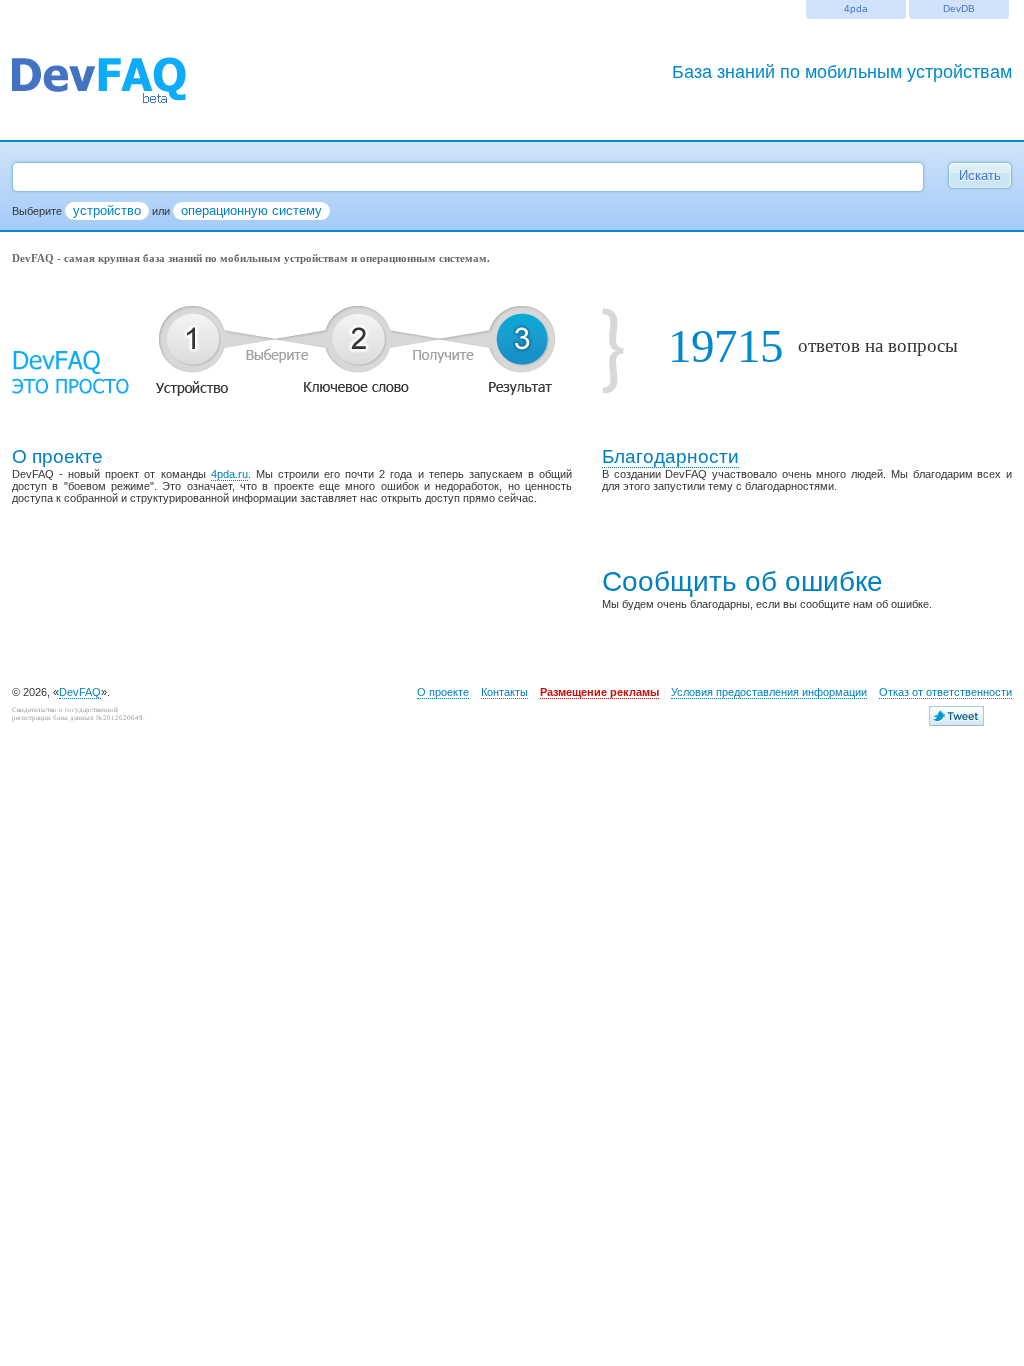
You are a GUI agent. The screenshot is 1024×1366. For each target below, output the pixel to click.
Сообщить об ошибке (742, 581)
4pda (856, 8)
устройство (107, 210)
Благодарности (670, 456)
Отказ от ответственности (945, 692)
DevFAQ (80, 692)
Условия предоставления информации (769, 692)
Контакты (504, 692)
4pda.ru (229, 474)
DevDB (959, 8)
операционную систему (251, 210)
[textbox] (468, 177)
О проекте (443, 692)
